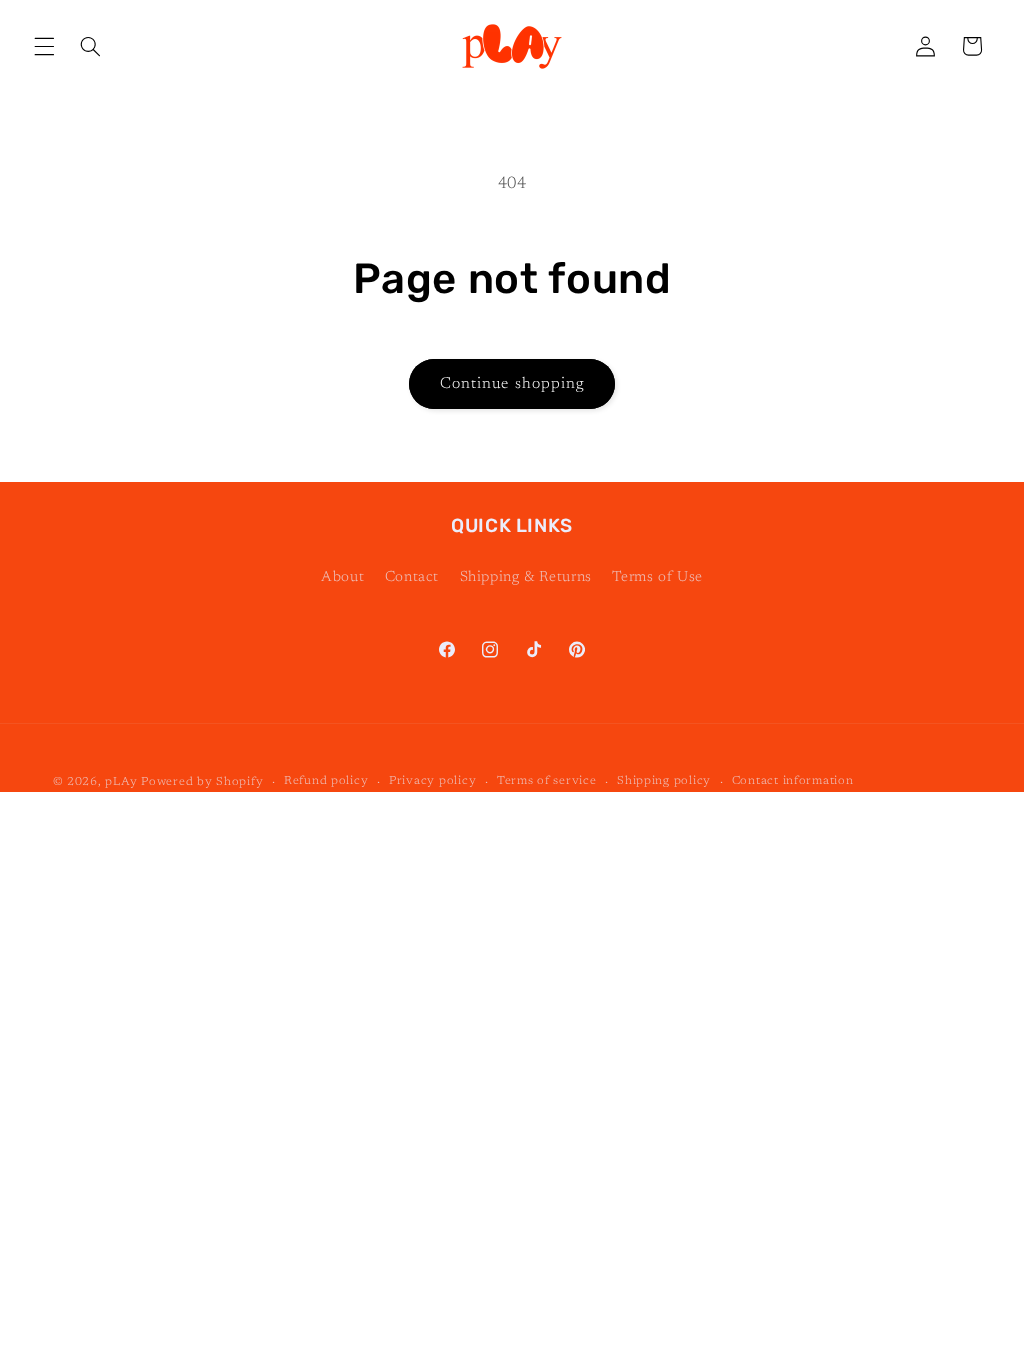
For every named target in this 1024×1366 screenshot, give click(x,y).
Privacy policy (432, 781)
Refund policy (326, 781)
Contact (412, 577)
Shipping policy (664, 781)
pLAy (121, 782)
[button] (44, 46)
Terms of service (547, 781)
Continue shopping (512, 384)
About (342, 577)
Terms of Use (657, 577)
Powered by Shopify (202, 782)
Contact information (793, 781)
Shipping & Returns (526, 577)
